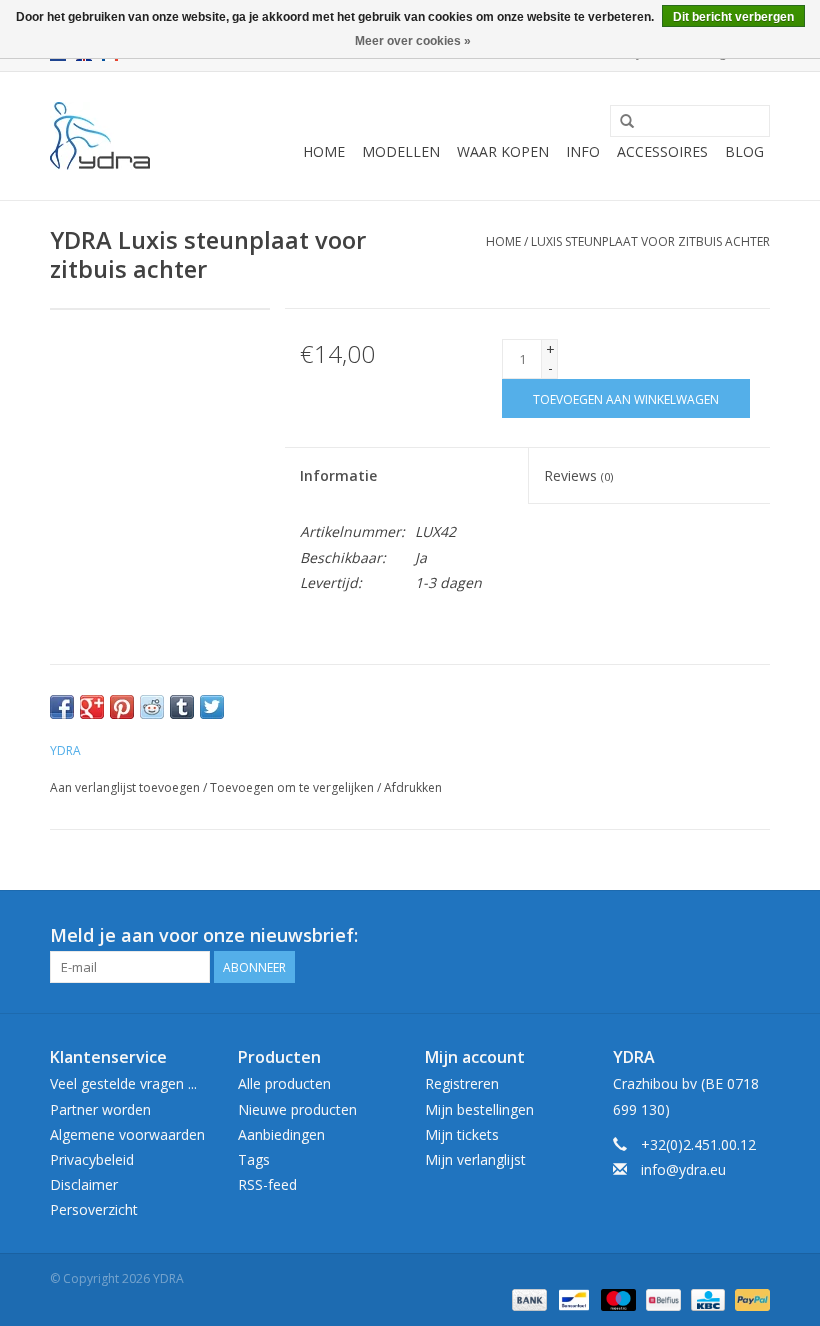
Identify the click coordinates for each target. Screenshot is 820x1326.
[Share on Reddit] (152, 707)
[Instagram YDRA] (754, 936)
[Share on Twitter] (212, 707)
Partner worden (100, 1109)
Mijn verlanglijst (475, 1159)
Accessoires (662, 151)
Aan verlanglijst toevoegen (125, 787)
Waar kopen (503, 151)
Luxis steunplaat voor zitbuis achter (650, 241)
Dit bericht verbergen (733, 17)
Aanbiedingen (281, 1134)
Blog (744, 151)
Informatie (338, 475)
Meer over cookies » (413, 41)
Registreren (462, 1083)
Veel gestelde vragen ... (123, 1083)
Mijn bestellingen (479, 1109)
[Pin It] (122, 707)
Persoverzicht (94, 1209)
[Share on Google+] (92, 707)
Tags (254, 1159)
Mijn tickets (462, 1134)
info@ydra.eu (683, 1169)
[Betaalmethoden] (527, 1298)
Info (583, 151)
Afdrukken (413, 787)
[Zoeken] (627, 122)
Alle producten (284, 1083)
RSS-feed (267, 1184)
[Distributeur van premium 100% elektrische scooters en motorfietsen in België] (100, 136)
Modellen (401, 151)
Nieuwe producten (297, 1109)
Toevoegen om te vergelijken (293, 787)
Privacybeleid (92, 1159)
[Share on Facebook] (62, 707)
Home (324, 151)
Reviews (578, 475)
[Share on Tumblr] (182, 707)
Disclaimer (84, 1184)
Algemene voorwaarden (127, 1134)
